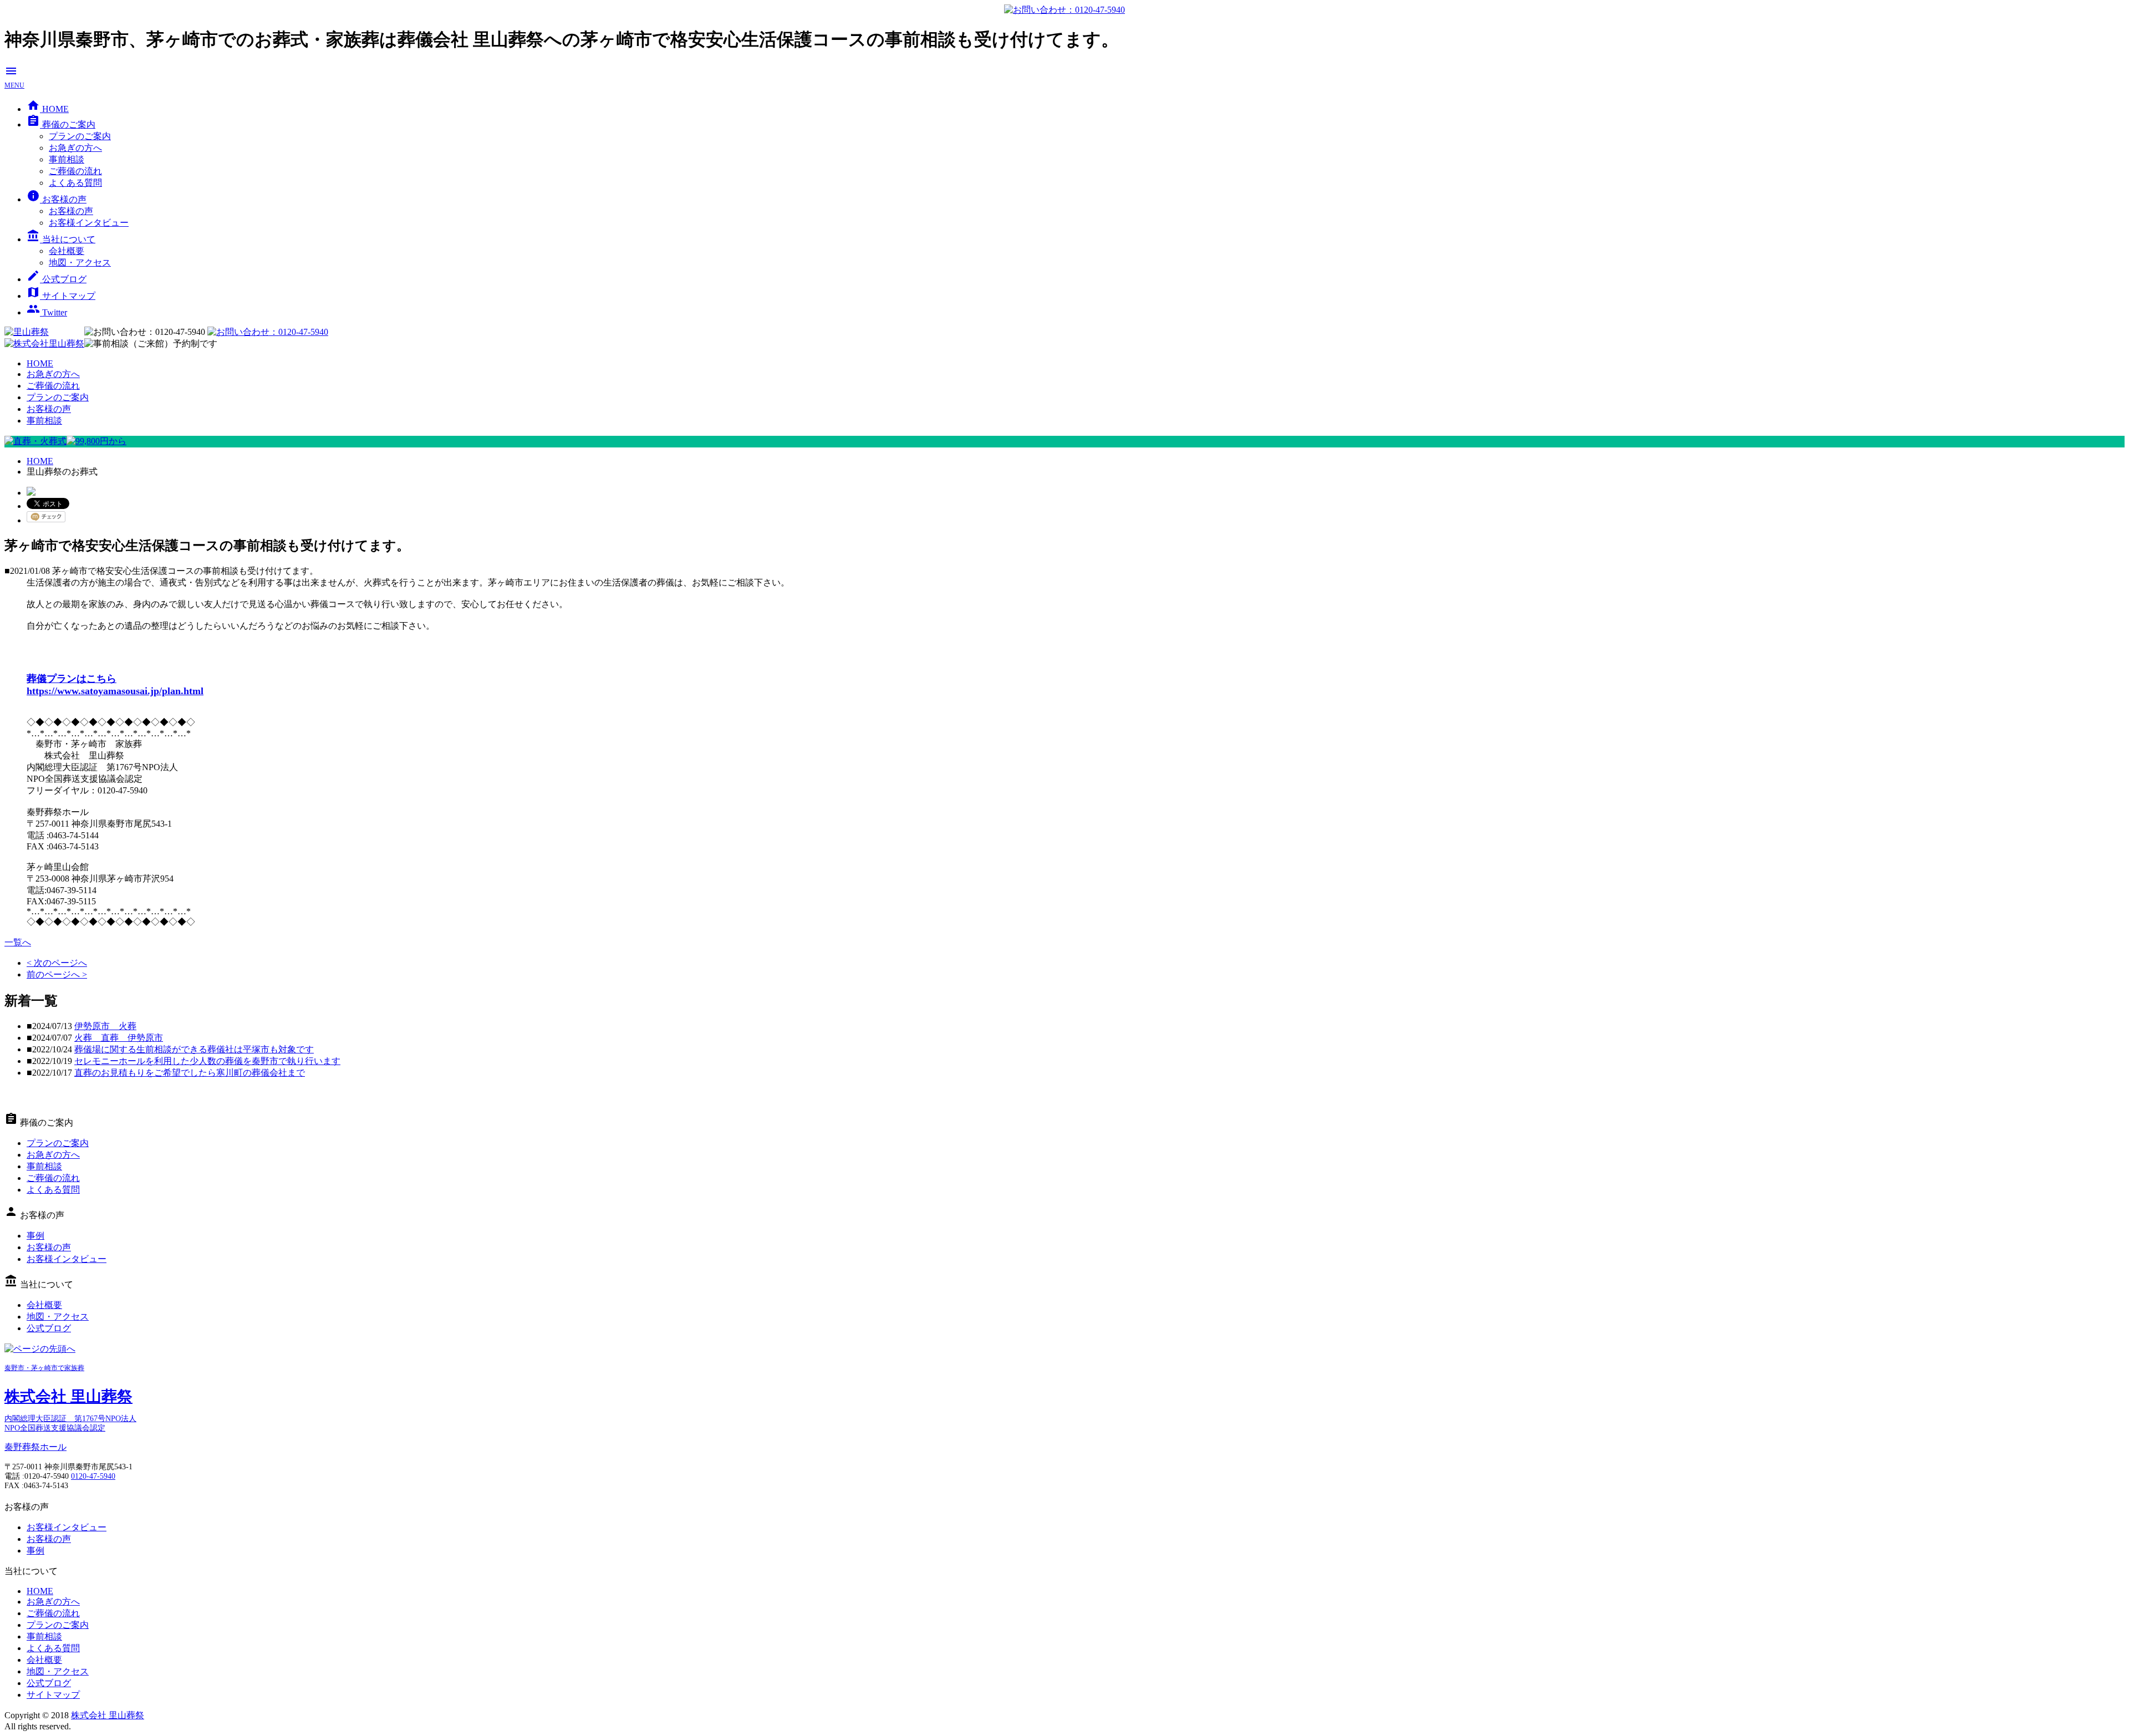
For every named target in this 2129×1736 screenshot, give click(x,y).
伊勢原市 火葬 (105, 1026)
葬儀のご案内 (61, 124)
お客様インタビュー (89, 223)
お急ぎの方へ (75, 148)
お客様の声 (57, 199)
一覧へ (18, 942)
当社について (61, 239)
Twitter (47, 312)
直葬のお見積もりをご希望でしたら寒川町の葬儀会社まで (190, 1073)
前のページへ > (57, 974)
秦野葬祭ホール (35, 1447)
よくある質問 (75, 183)
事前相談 (67, 159)
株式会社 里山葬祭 (108, 1715)
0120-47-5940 (93, 1476)
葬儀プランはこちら (72, 679)
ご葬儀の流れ (75, 171)
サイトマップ (61, 296)
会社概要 (67, 251)
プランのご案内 (80, 136)
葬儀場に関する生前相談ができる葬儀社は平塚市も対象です (194, 1049)
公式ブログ (57, 279)
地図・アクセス (80, 263)
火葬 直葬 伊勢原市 (119, 1038)
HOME (48, 109)
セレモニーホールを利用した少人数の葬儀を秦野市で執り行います (207, 1061)
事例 (35, 1236)
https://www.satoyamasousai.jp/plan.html (115, 691)
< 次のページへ (57, 963)
